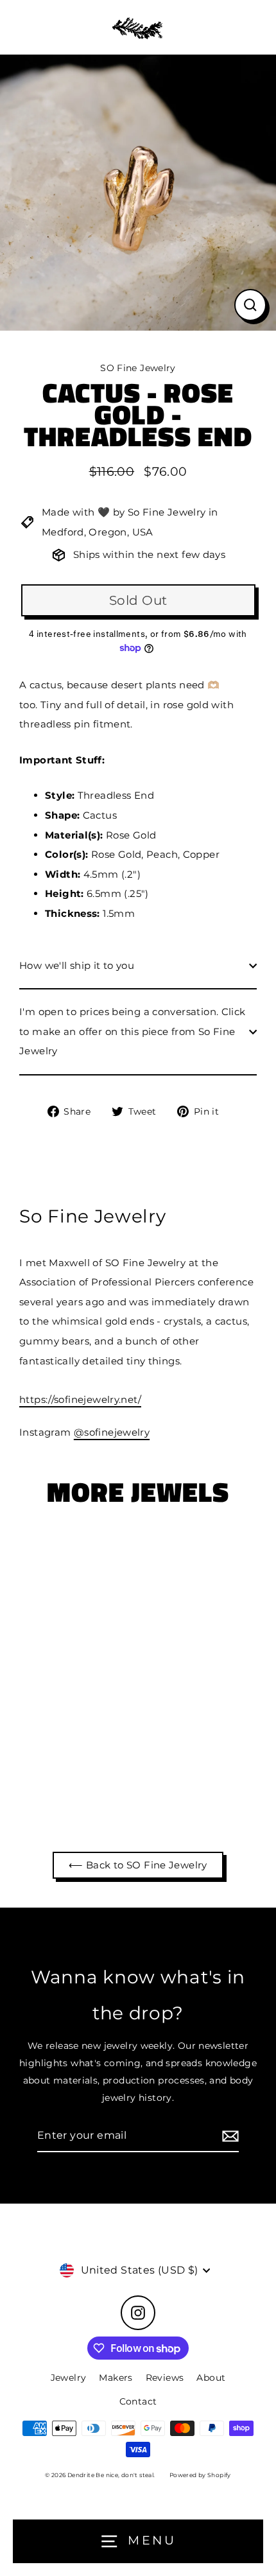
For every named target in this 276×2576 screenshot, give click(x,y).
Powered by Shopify (200, 2475)
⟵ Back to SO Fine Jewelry (138, 1865)
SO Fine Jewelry (138, 368)
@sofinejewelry (112, 1432)
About (211, 2378)
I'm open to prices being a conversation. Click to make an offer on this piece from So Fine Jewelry (133, 1031)
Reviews (165, 2378)
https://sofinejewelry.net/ (80, 1399)
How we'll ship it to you (77, 965)
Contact (138, 2401)
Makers (116, 2378)
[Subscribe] (229, 2136)
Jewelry (69, 2378)
